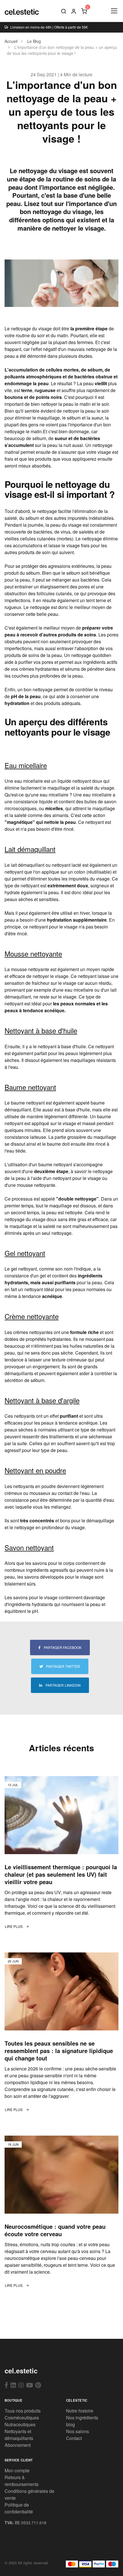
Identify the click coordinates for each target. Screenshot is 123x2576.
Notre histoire (80, 2411)
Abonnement (18, 2445)
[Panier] (84, 11)
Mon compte (17, 2470)
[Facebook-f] (6, 2385)
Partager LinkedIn (63, 1685)
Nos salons (78, 2431)
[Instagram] (21, 2385)
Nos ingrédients (82, 2418)
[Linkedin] (13, 2385)
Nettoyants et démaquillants (19, 2435)
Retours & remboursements (22, 2481)
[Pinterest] (38, 2385)
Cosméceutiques (22, 2418)
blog (71, 2424)
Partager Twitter (63, 1666)
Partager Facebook (62, 1647)
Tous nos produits (23, 2411)
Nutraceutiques (20, 2424)
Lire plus (14, 1926)
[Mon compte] (74, 11)
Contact (74, 2438)
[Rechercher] (64, 11)
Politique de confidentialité (19, 2508)
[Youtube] (29, 2385)
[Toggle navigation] (114, 11)
